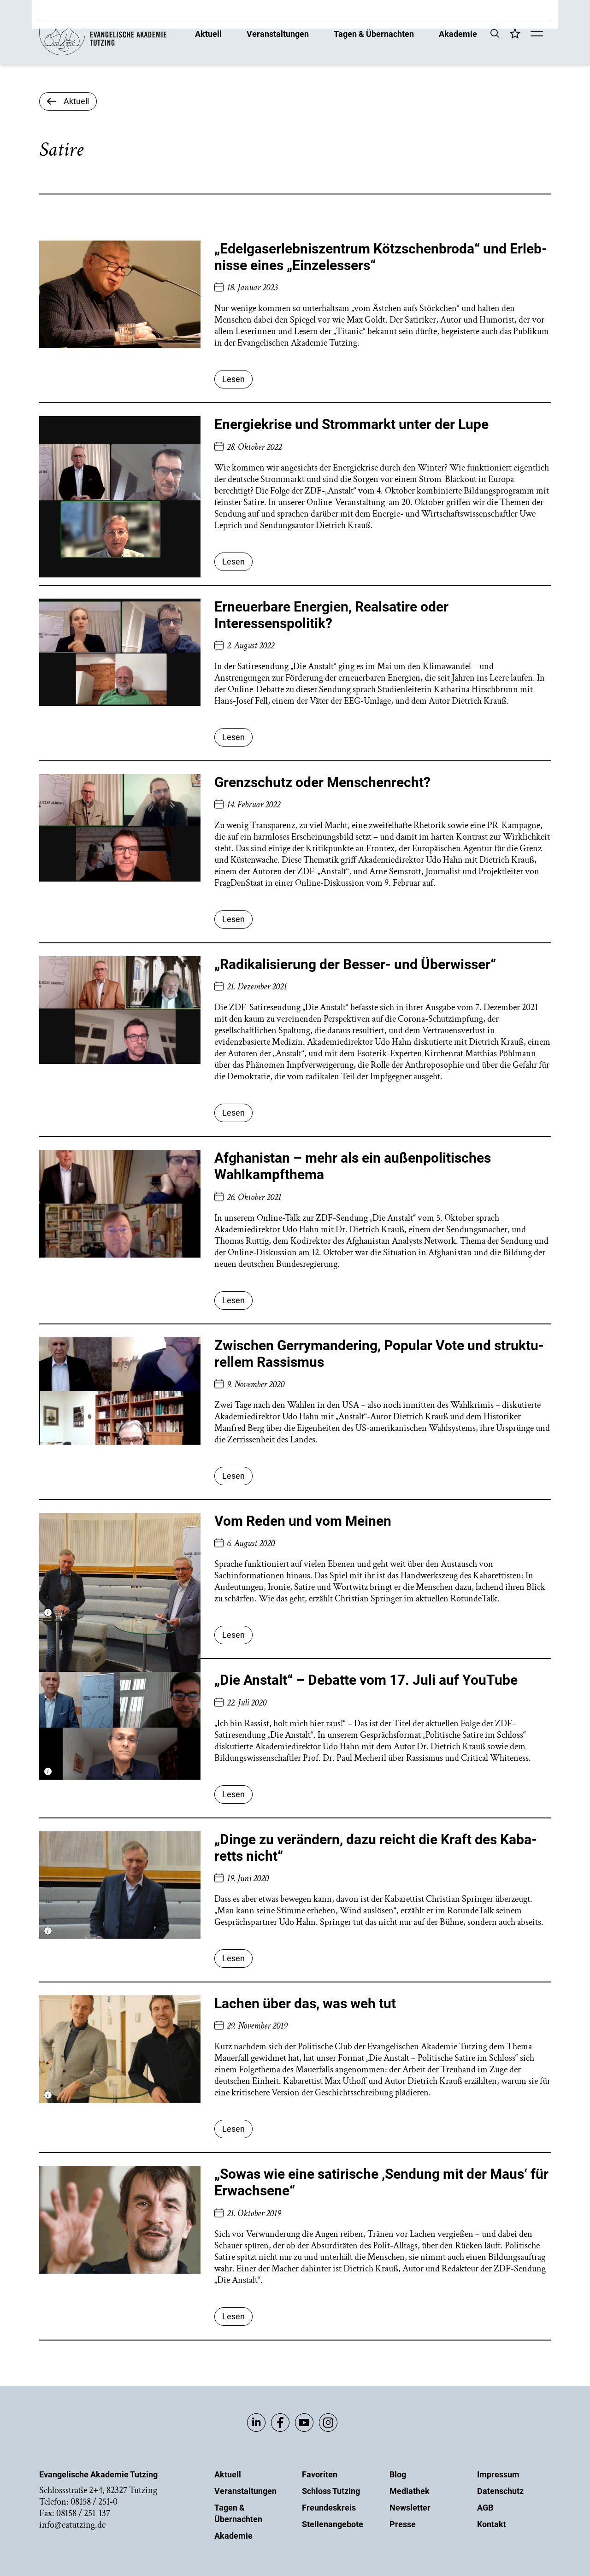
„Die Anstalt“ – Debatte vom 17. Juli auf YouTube (366, 1680)
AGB (485, 2508)
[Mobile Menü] (537, 35)
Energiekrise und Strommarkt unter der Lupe (351, 424)
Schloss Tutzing (331, 2491)
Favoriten (320, 2474)
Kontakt (492, 2524)
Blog (398, 2474)
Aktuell (208, 33)
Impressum (498, 2474)
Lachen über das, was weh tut (305, 2003)
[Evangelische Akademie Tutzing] (103, 53)
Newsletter (410, 2508)
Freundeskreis (329, 2508)
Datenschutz (500, 2491)
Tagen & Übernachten (374, 33)
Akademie (458, 33)
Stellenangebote (333, 2524)
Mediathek (410, 2491)
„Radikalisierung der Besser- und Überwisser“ (355, 964)
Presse (403, 2524)
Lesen (233, 379)
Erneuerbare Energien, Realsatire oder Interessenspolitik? (331, 615)
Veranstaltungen (278, 33)
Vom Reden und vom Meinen (303, 1521)
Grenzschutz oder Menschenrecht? (322, 782)
